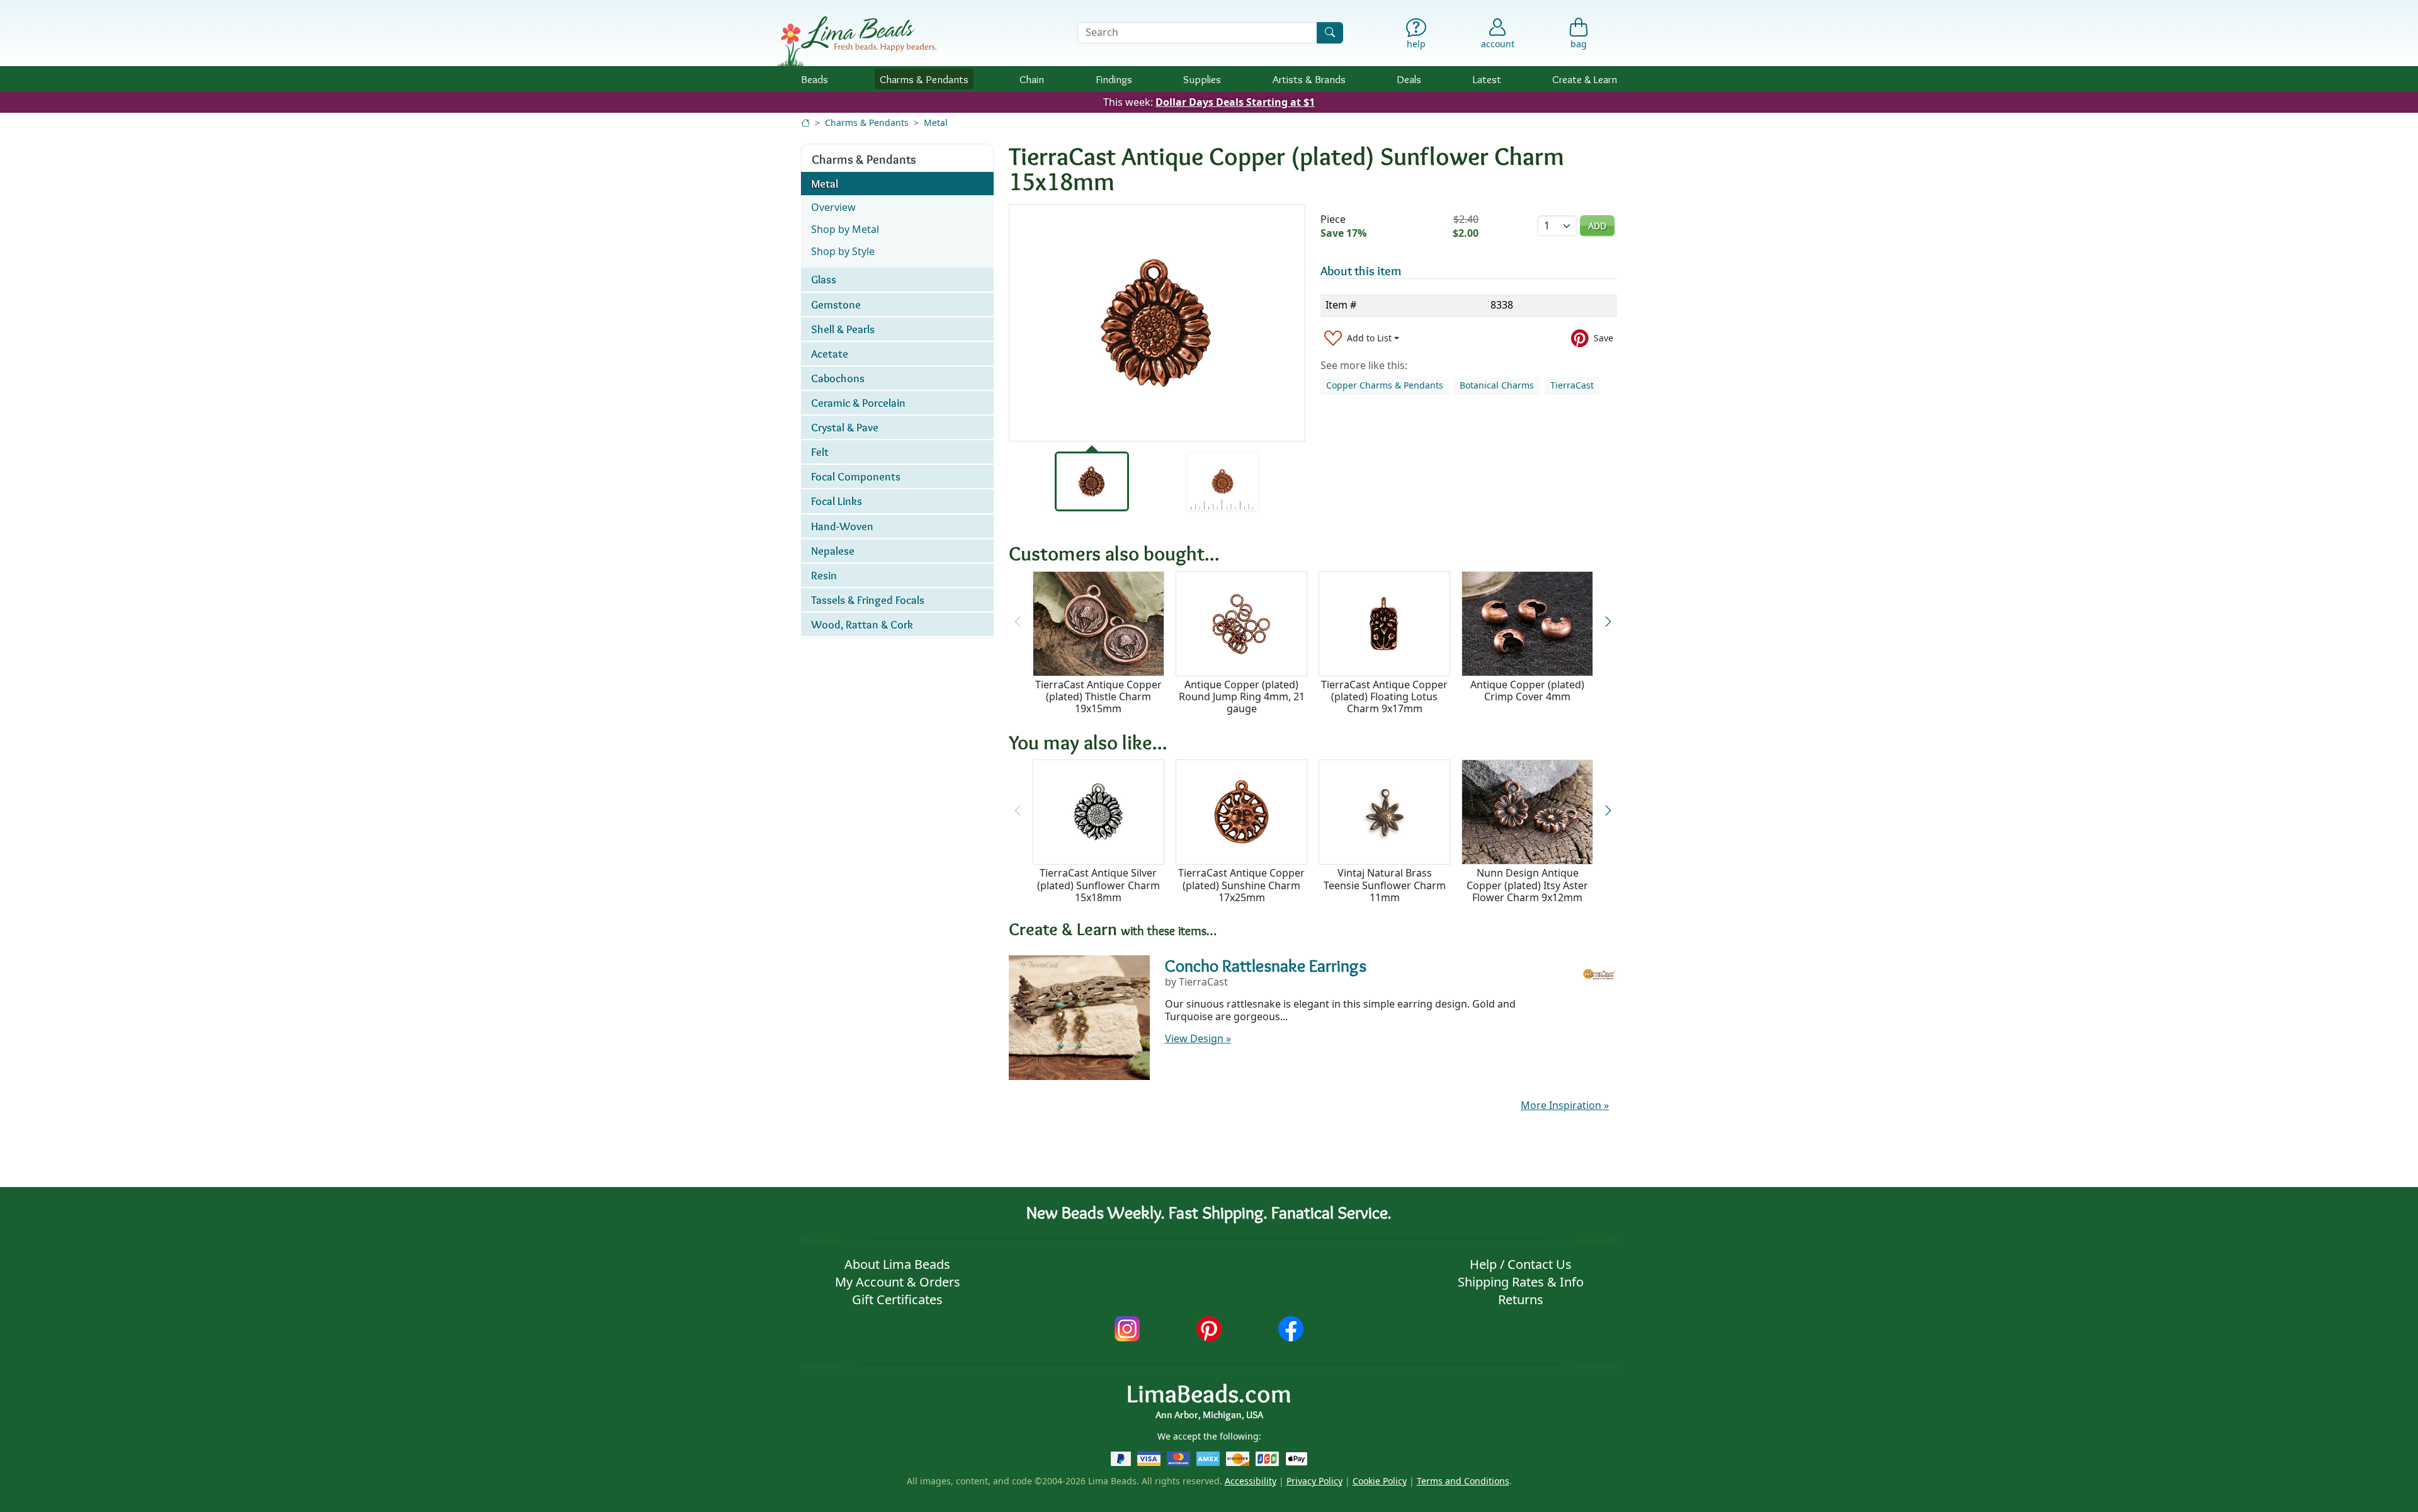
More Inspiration (1565, 1105)
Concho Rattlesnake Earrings (1266, 965)
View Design (1198, 1038)
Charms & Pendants (867, 122)
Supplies (1202, 79)
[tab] (1092, 481)
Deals (1409, 79)
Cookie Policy (1380, 1481)
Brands (1309, 79)
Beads (815, 79)
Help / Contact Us (1521, 1264)
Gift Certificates (897, 1299)
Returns (1521, 1299)
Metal (936, 122)
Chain (1032, 79)
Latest (1487, 79)
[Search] (1330, 32)
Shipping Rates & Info (1521, 1282)
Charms (924, 79)
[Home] (805, 122)
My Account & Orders (898, 1282)
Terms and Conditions (1463, 1481)
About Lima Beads (897, 1264)
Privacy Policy (1314, 1481)
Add (1597, 226)
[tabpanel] (1157, 323)
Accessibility (1251, 1481)
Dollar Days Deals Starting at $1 (1235, 102)
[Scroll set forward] (1608, 622)
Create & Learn (1585, 79)
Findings (1114, 79)
